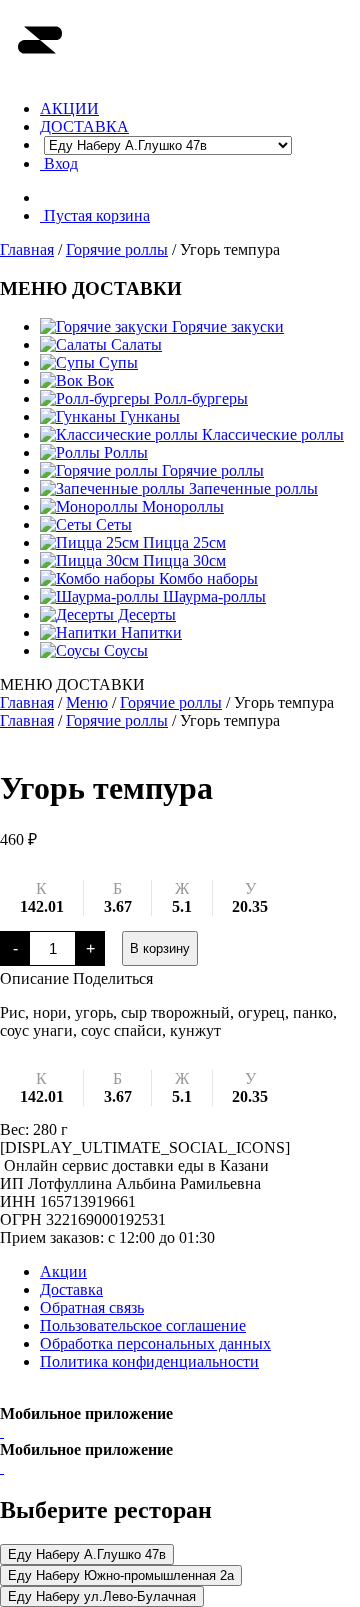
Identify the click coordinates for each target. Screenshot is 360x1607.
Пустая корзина (95, 215)
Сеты (112, 524)
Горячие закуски (226, 326)
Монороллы (181, 506)
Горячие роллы (117, 249)
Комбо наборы (206, 578)
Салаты (134, 344)
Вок (98, 380)
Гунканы (148, 416)
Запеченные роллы (251, 488)
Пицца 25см (182, 542)
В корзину (160, 948)
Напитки (149, 632)
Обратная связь (92, 1307)
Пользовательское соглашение (143, 1325)
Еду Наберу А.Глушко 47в (87, 1554)
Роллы (124, 452)
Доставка (71, 1289)
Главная (27, 249)
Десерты (145, 614)
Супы (116, 362)
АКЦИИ (69, 108)
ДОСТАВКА (84, 126)
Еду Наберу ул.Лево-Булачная (102, 1596)
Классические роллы (271, 434)
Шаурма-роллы (212, 596)
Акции (63, 1271)
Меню (87, 702)
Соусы (124, 650)
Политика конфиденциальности (149, 1361)
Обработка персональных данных (155, 1343)
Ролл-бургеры (199, 398)
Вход (59, 163)
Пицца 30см (182, 560)
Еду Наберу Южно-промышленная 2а (121, 1575)
